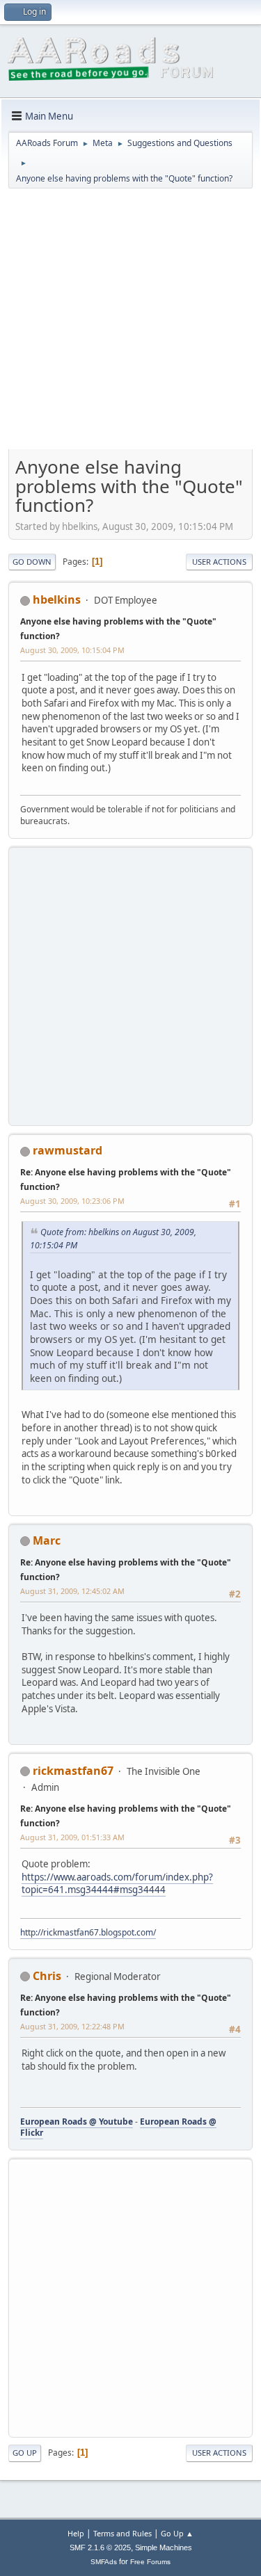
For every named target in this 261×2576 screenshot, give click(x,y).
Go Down (32, 562)
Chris (47, 1976)
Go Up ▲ (177, 2533)
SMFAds (104, 2562)
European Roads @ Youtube (77, 2122)
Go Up (25, 2453)
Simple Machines (164, 2547)
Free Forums (150, 2562)
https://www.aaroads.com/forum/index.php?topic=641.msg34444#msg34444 (117, 1884)
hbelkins (57, 599)
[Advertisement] (130, 324)
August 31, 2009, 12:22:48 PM (72, 2026)
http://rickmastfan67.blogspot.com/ (88, 1932)
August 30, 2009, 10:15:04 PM (72, 650)
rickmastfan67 (73, 1771)
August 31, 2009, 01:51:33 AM (72, 1837)
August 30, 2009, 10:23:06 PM (72, 1201)
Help (76, 2533)
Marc (47, 1540)
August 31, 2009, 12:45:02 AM (72, 1591)
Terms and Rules (122, 2533)
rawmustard (68, 1150)
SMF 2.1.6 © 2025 (100, 2547)
